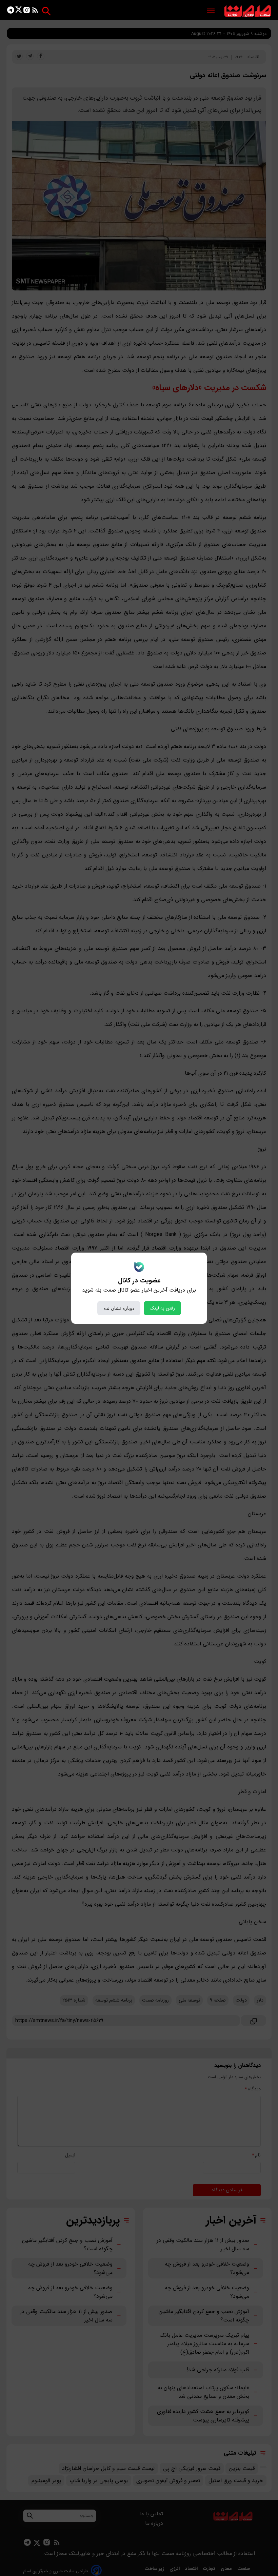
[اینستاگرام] (27, 11)
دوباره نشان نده (119, 1308)
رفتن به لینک (162, 1308)
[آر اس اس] (35, 11)
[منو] (211, 11)
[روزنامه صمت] (248, 11)
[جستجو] (46, 11)
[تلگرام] (11, 11)
